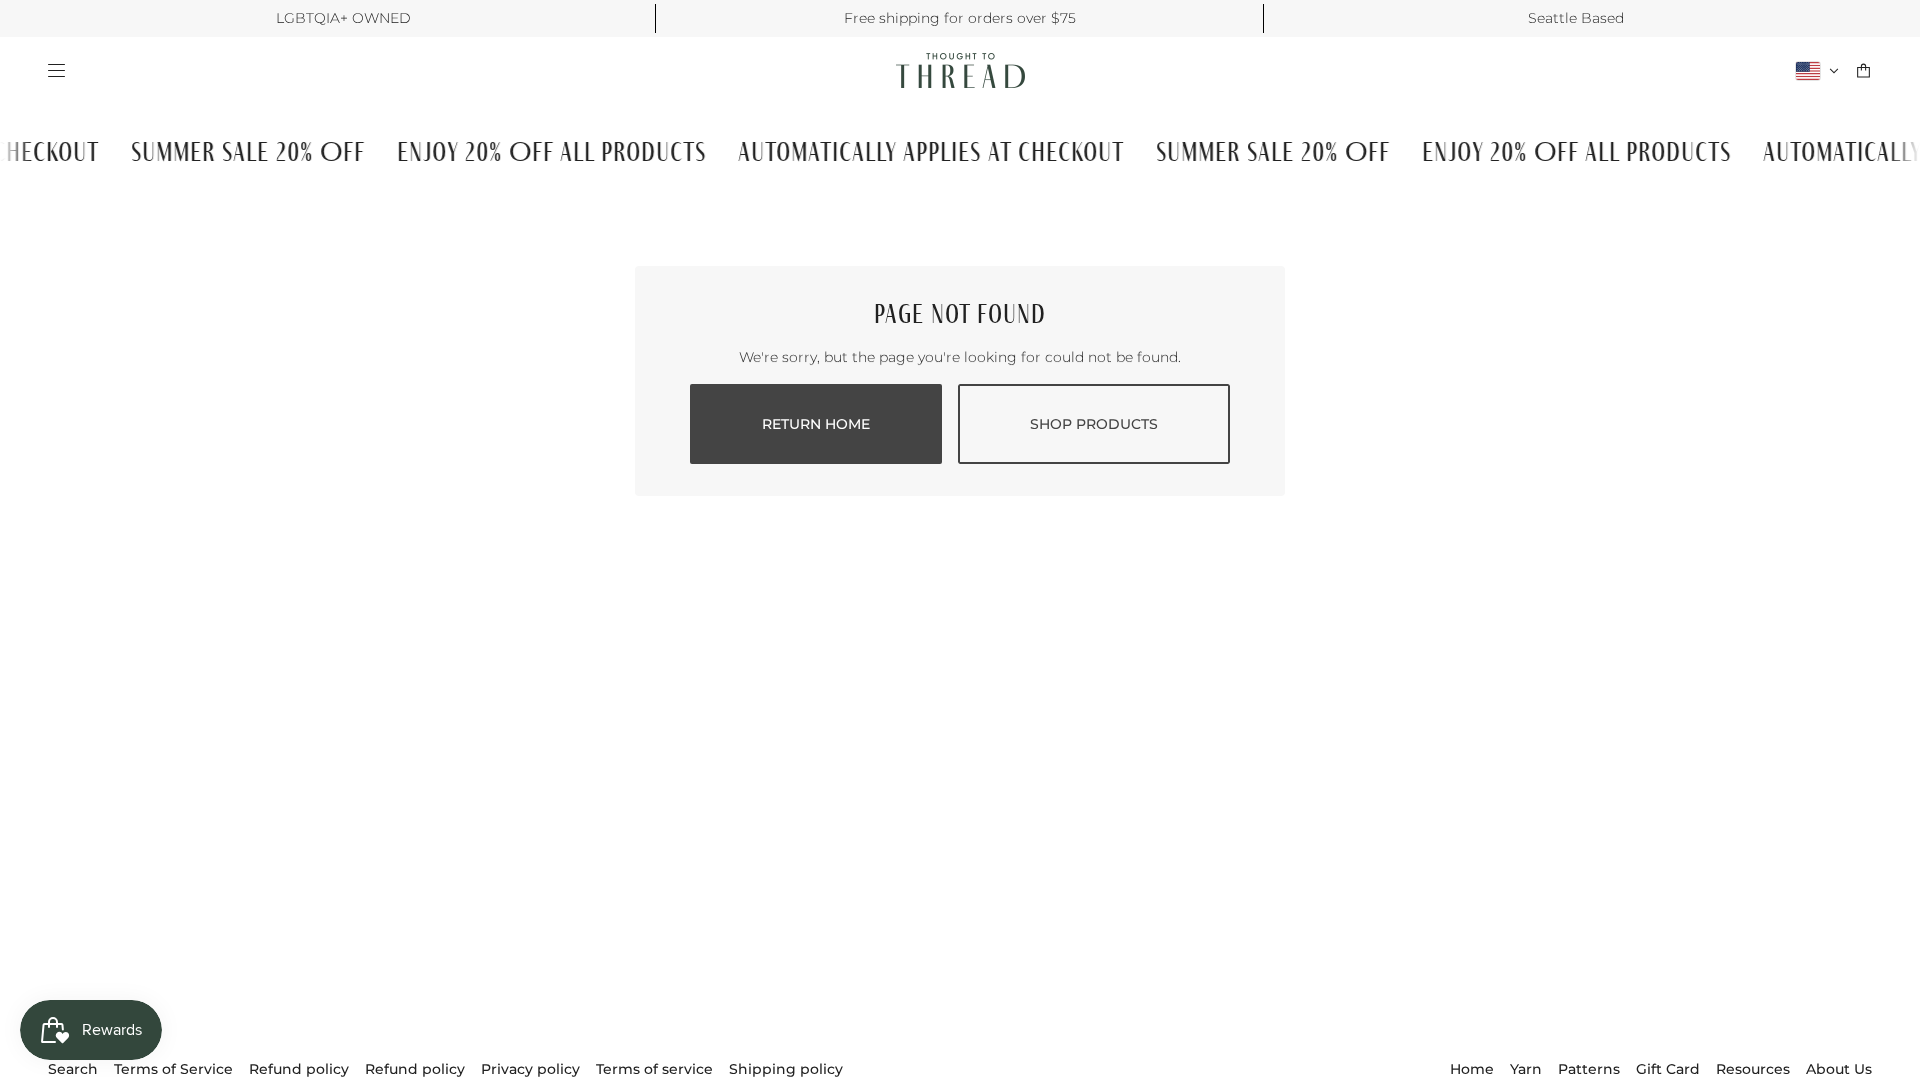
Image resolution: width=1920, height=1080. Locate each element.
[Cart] (1863, 70)
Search (73, 1069)
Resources (1753, 1069)
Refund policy (299, 1069)
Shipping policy (786, 1069)
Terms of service (654, 1069)
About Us (1839, 1069)
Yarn (1526, 1069)
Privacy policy (530, 1069)
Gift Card (1668, 1069)
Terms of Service (173, 1069)
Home (1472, 1069)
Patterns (1589, 1069)
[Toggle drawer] (56, 70)
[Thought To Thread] (960, 70)
